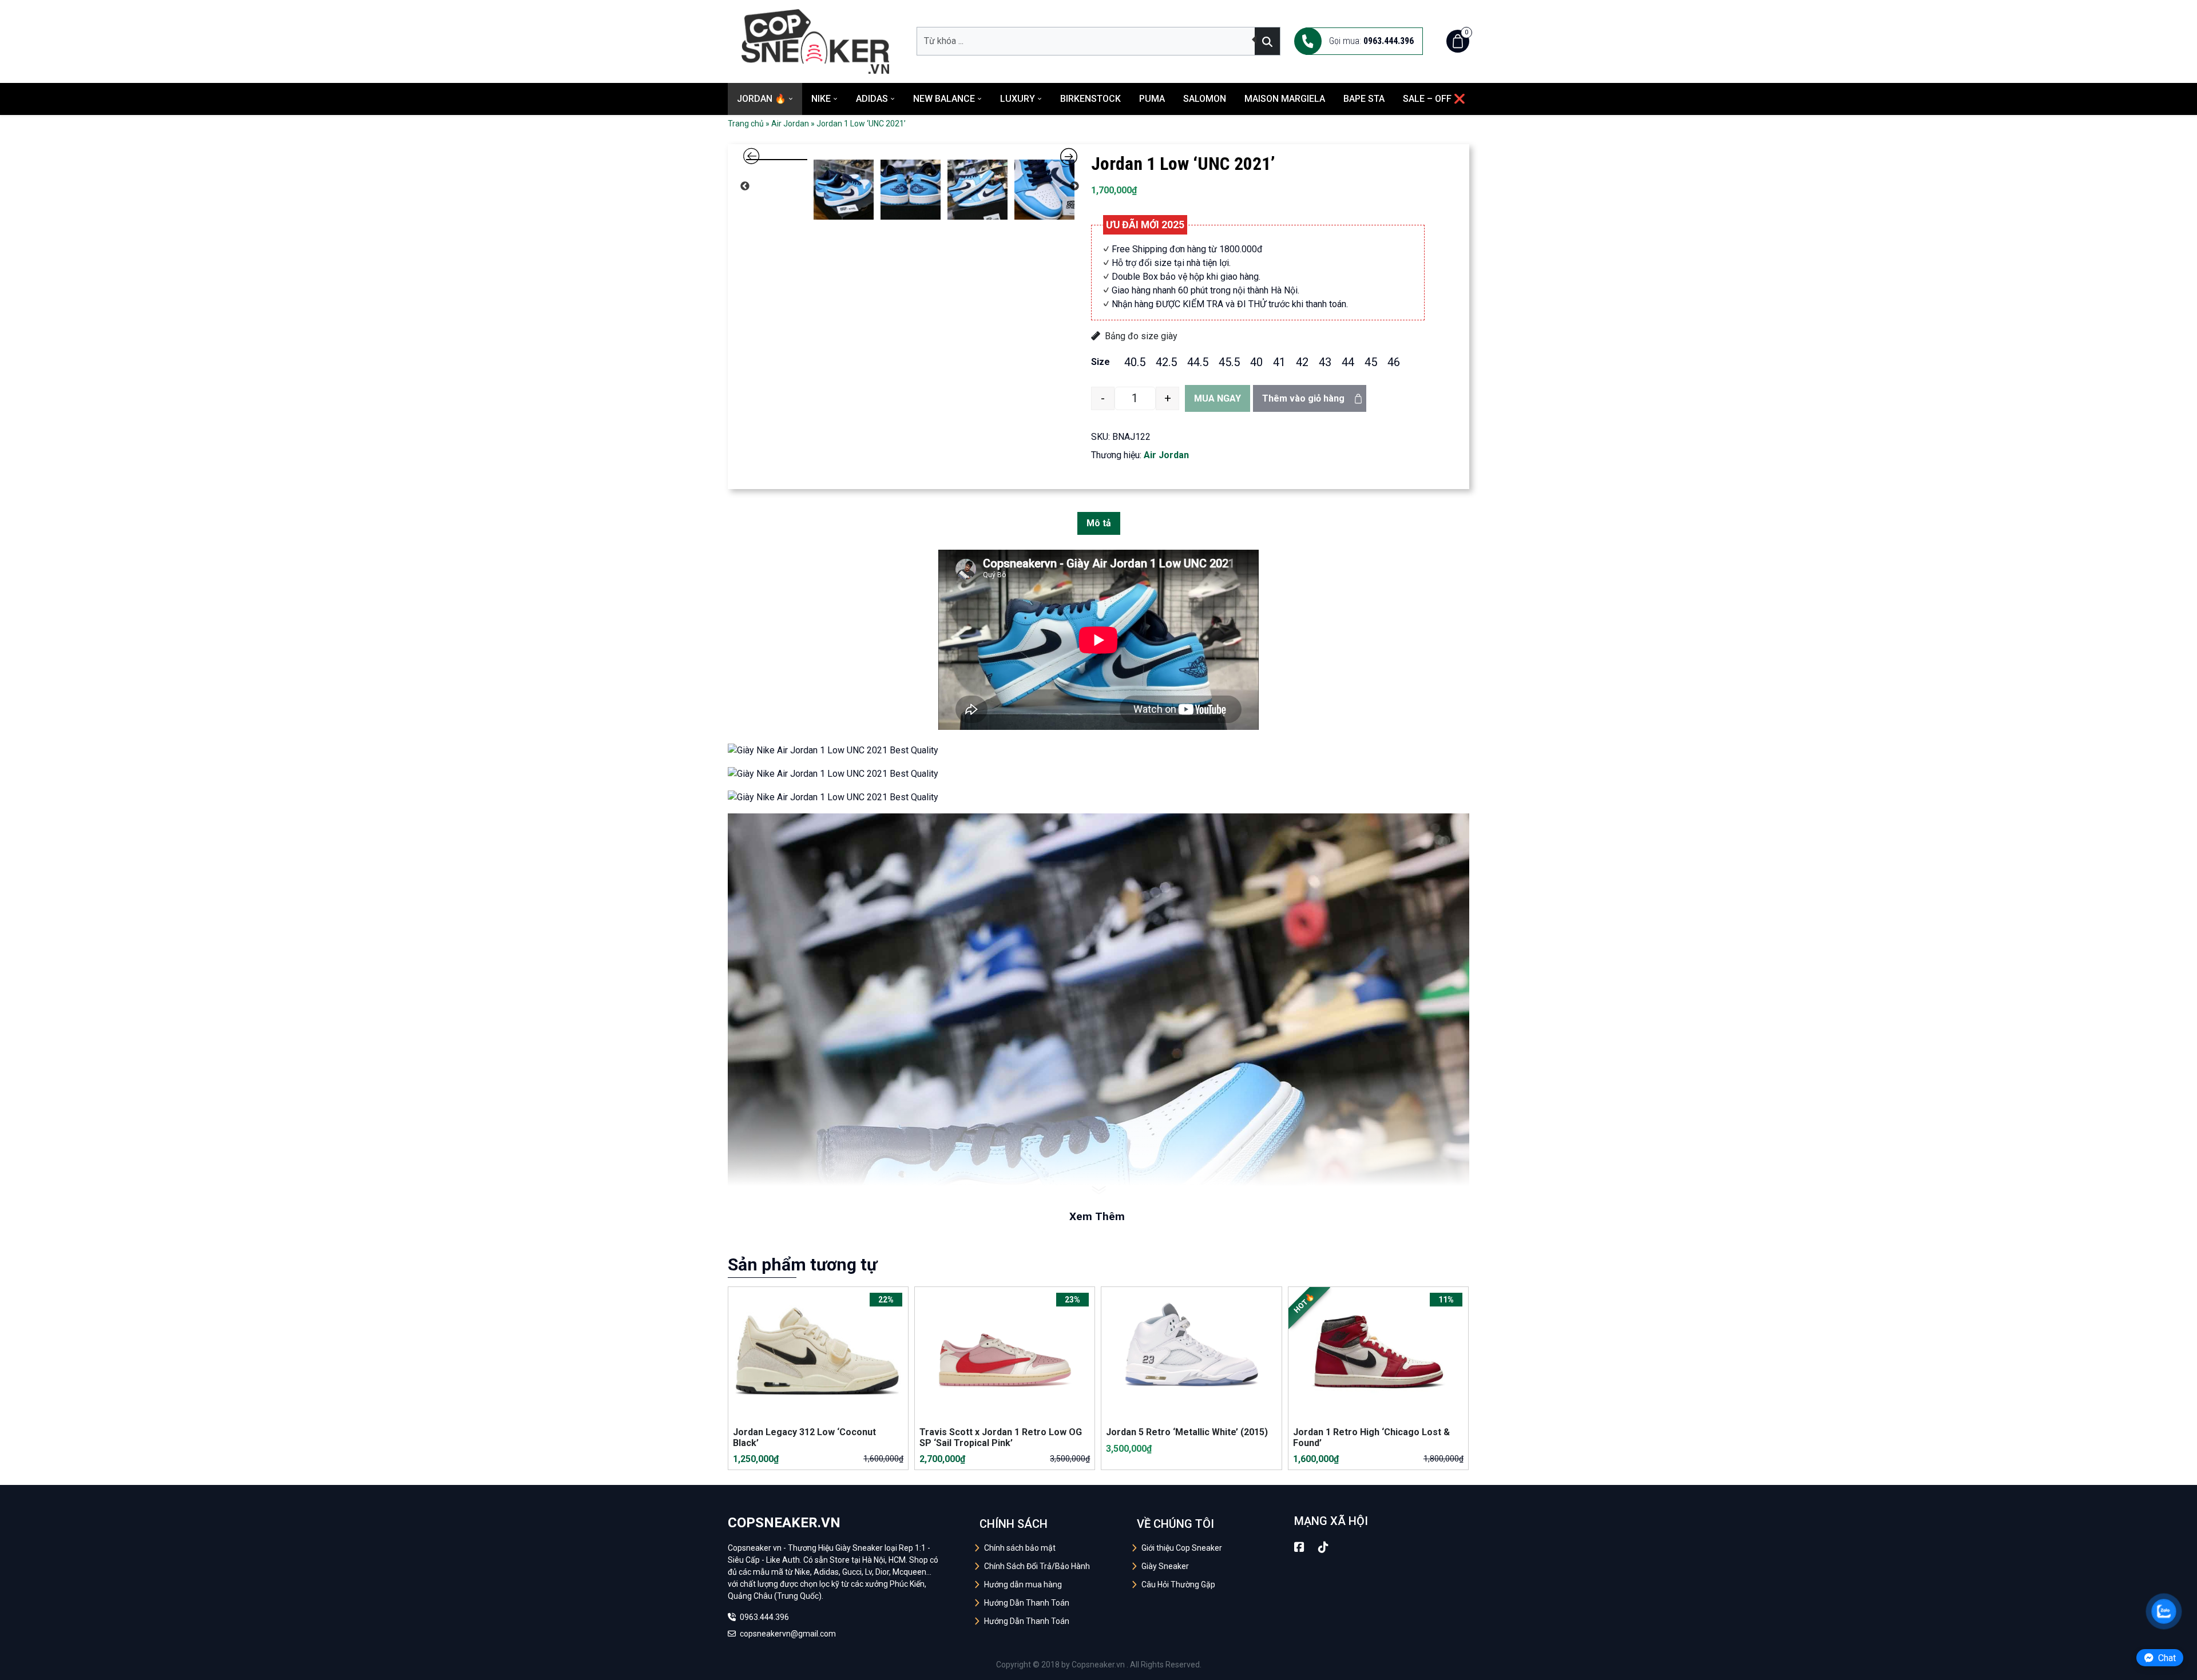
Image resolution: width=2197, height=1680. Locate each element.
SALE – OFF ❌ (1434, 99)
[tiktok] (1323, 1638)
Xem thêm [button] (1097, 1307)
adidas (872, 99)
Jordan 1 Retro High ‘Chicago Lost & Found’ (1371, 1528)
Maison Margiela (1285, 99)
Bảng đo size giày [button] (1141, 336)
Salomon (1205, 99)
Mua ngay (1218, 398)
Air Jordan (790, 124)
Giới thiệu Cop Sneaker (1182, 1639)
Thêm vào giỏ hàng (1303, 398)
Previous (745, 520)
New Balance (944, 99)
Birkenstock (1090, 99)
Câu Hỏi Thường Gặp (1178, 1675)
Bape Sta (1364, 99)
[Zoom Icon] (910, 320)
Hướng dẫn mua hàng (1023, 1675)
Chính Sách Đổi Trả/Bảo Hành (1037, 1657)
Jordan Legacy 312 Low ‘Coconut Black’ (804, 1528)
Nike (821, 99)
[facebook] (1299, 1638)
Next (1074, 520)
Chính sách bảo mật (1020, 1639)
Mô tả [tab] (1099, 615)
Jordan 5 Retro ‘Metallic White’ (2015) (1187, 1523)
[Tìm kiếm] (1267, 41)
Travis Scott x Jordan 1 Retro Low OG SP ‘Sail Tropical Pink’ (1001, 1528)
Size (1101, 362)
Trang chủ (746, 124)
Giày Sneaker (1165, 1657)
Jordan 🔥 (762, 99)
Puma (1152, 99)
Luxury (1018, 99)
